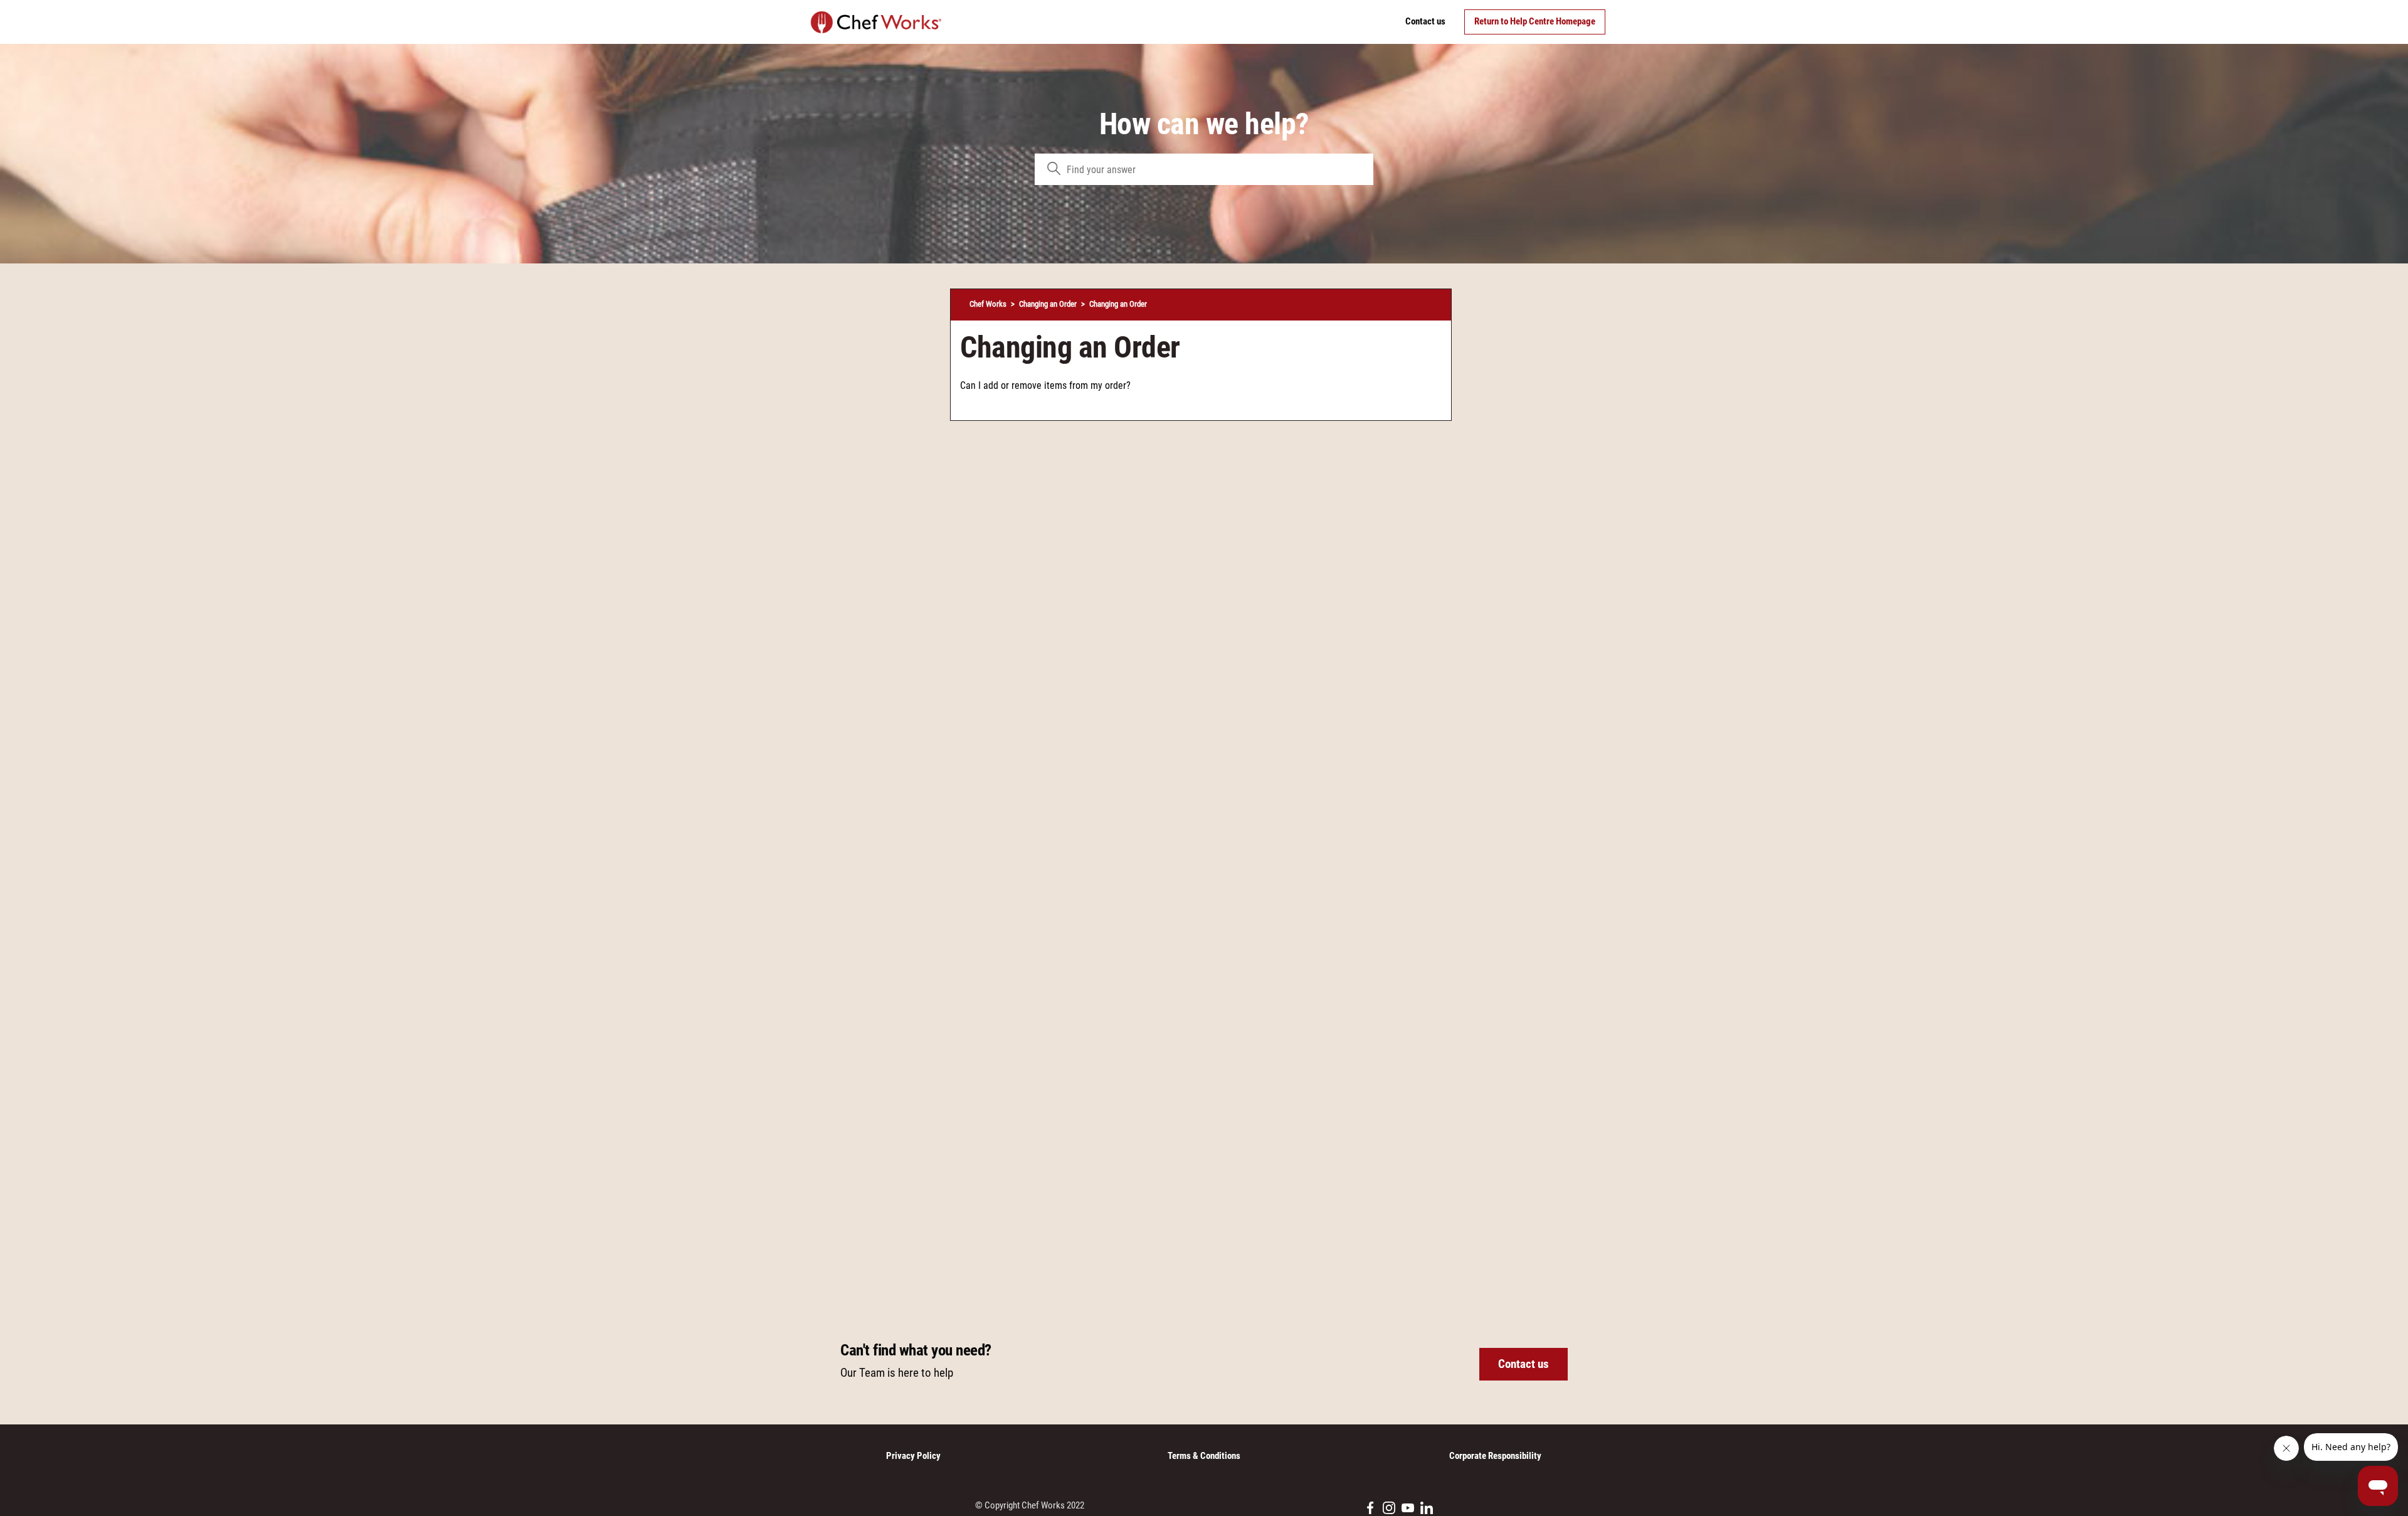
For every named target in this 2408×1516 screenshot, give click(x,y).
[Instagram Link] (1389, 1508)
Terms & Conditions (1204, 1456)
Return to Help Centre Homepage (1535, 21)
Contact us (1425, 21)
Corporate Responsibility (1495, 1456)
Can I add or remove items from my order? (1045, 385)
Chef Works (988, 304)
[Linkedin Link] (1427, 1508)
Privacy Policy (913, 1456)
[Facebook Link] (1370, 1508)
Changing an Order (1048, 304)
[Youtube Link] (1408, 1508)
